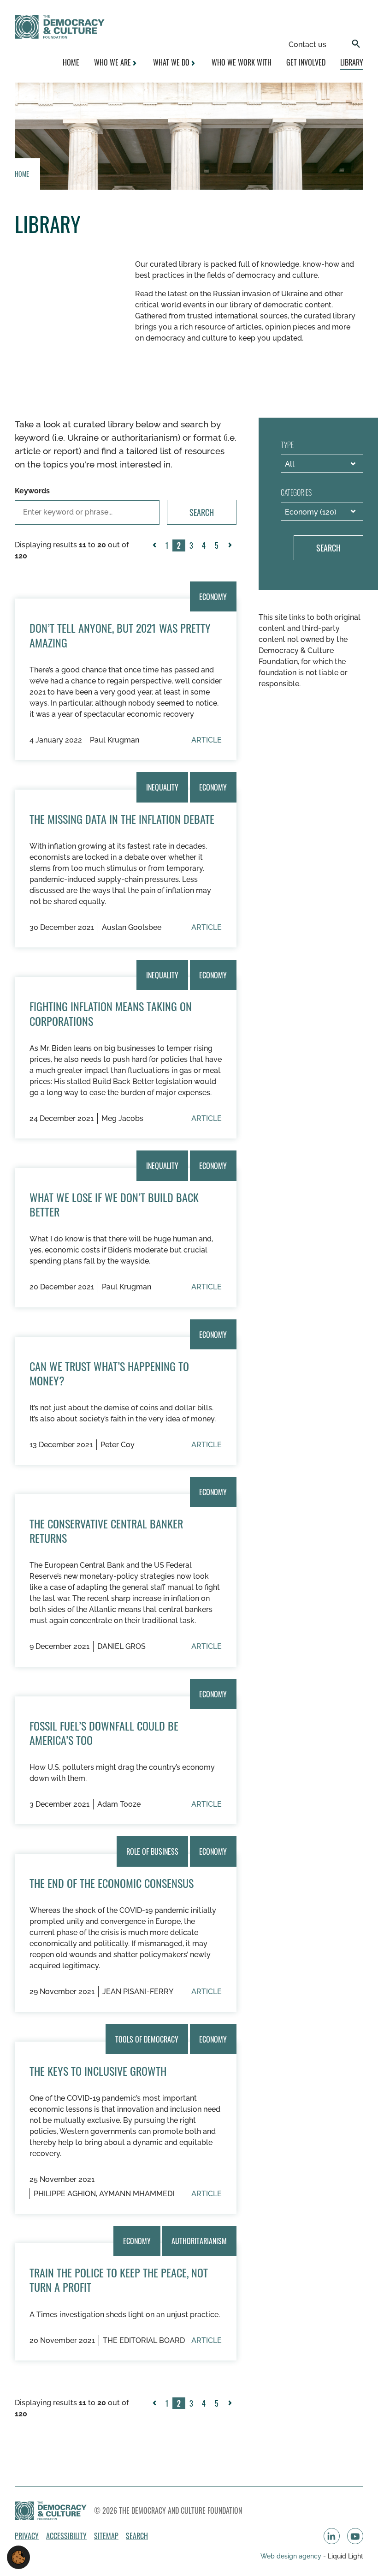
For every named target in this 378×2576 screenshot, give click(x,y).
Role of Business (152, 1851)
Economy (213, 596)
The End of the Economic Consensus (112, 1883)
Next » (232, 551)
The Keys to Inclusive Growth (98, 2071)
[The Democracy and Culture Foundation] (60, 27)
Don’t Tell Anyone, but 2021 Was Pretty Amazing (120, 635)
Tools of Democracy (147, 2039)
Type (287, 445)
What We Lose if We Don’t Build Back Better (114, 1204)
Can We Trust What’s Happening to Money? (109, 1373)
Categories (296, 492)
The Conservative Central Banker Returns (106, 1531)
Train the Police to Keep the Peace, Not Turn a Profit (119, 2279)
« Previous (156, 551)
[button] (18, 2557)
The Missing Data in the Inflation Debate (122, 819)
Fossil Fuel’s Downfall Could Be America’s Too (104, 1733)
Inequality (162, 787)
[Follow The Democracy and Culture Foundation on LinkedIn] (332, 2536)
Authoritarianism (199, 2241)
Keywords (32, 491)
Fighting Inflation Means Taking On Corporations (111, 1013)
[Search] (356, 45)
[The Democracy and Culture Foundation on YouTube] (355, 2536)
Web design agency (292, 2556)
